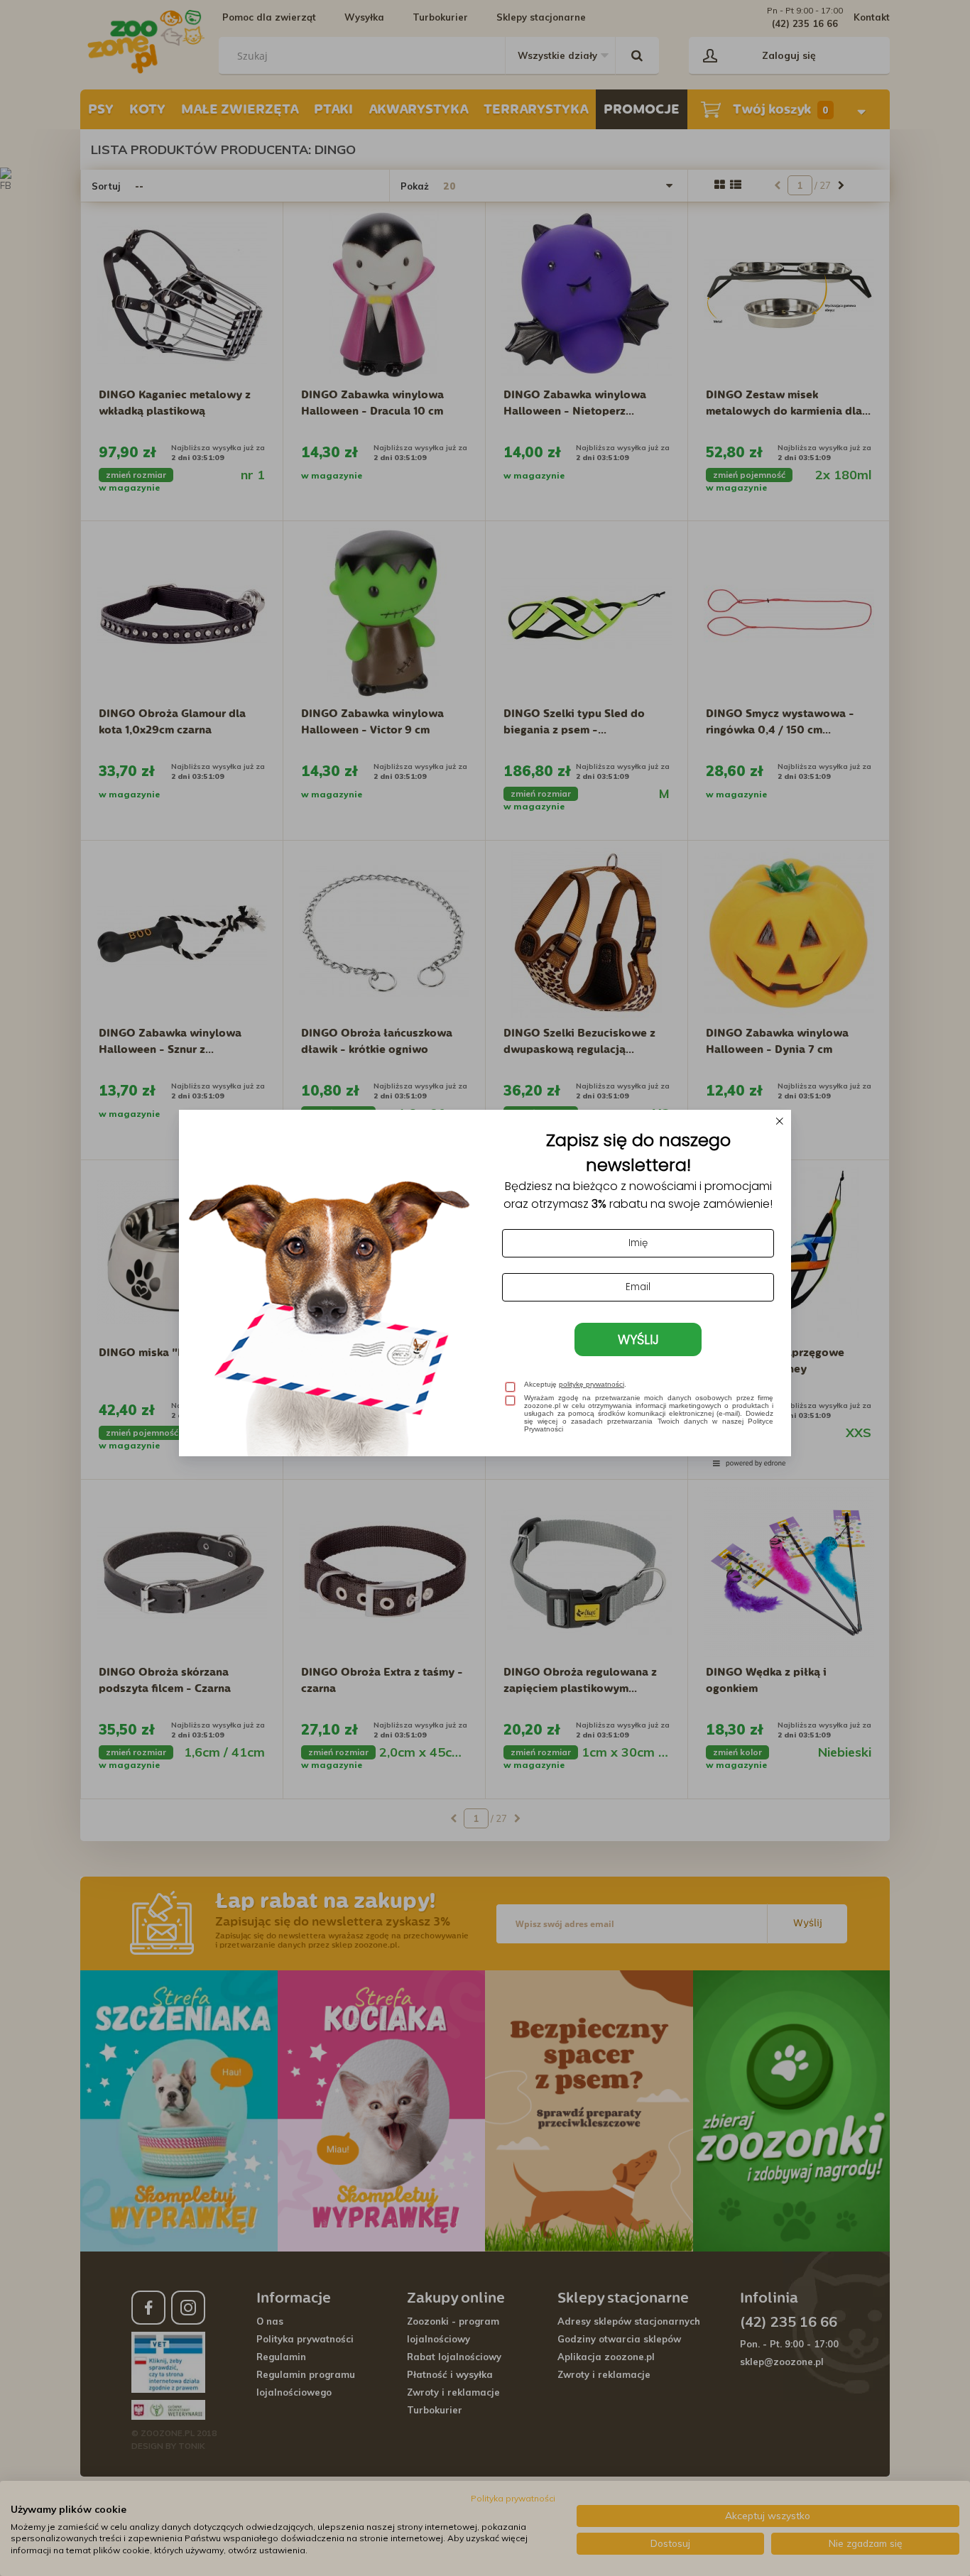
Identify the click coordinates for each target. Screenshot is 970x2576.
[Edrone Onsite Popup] (485, 1288)
